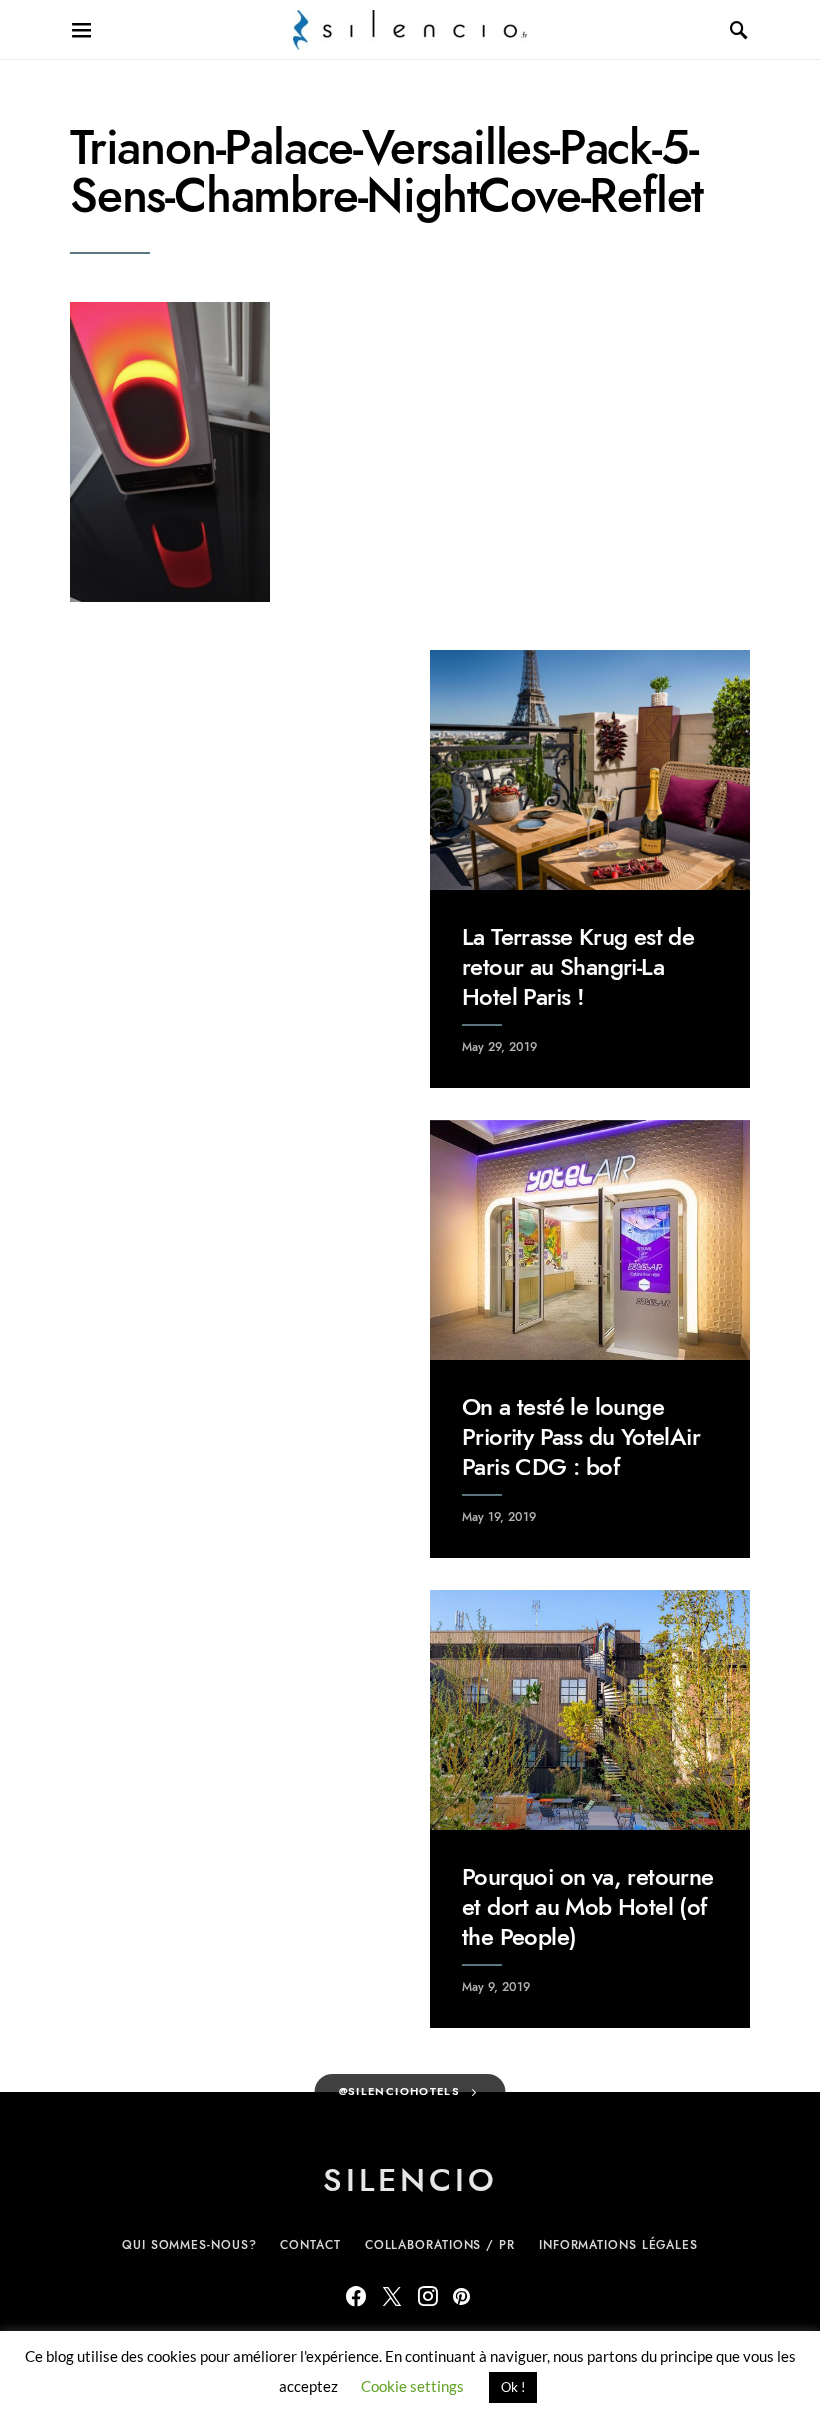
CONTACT (310, 2245)
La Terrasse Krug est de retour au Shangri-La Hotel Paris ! (578, 966)
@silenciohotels (400, 2091)
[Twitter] (392, 2296)
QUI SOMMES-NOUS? (189, 2245)
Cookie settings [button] (412, 2386)
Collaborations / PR (440, 2245)
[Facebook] (356, 2296)
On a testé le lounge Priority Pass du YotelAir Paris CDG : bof (581, 1436)
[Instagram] (428, 2296)
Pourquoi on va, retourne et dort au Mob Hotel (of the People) (588, 1906)
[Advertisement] (230, 775)
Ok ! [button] (513, 2387)
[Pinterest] (461, 2296)
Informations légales (618, 2245)
